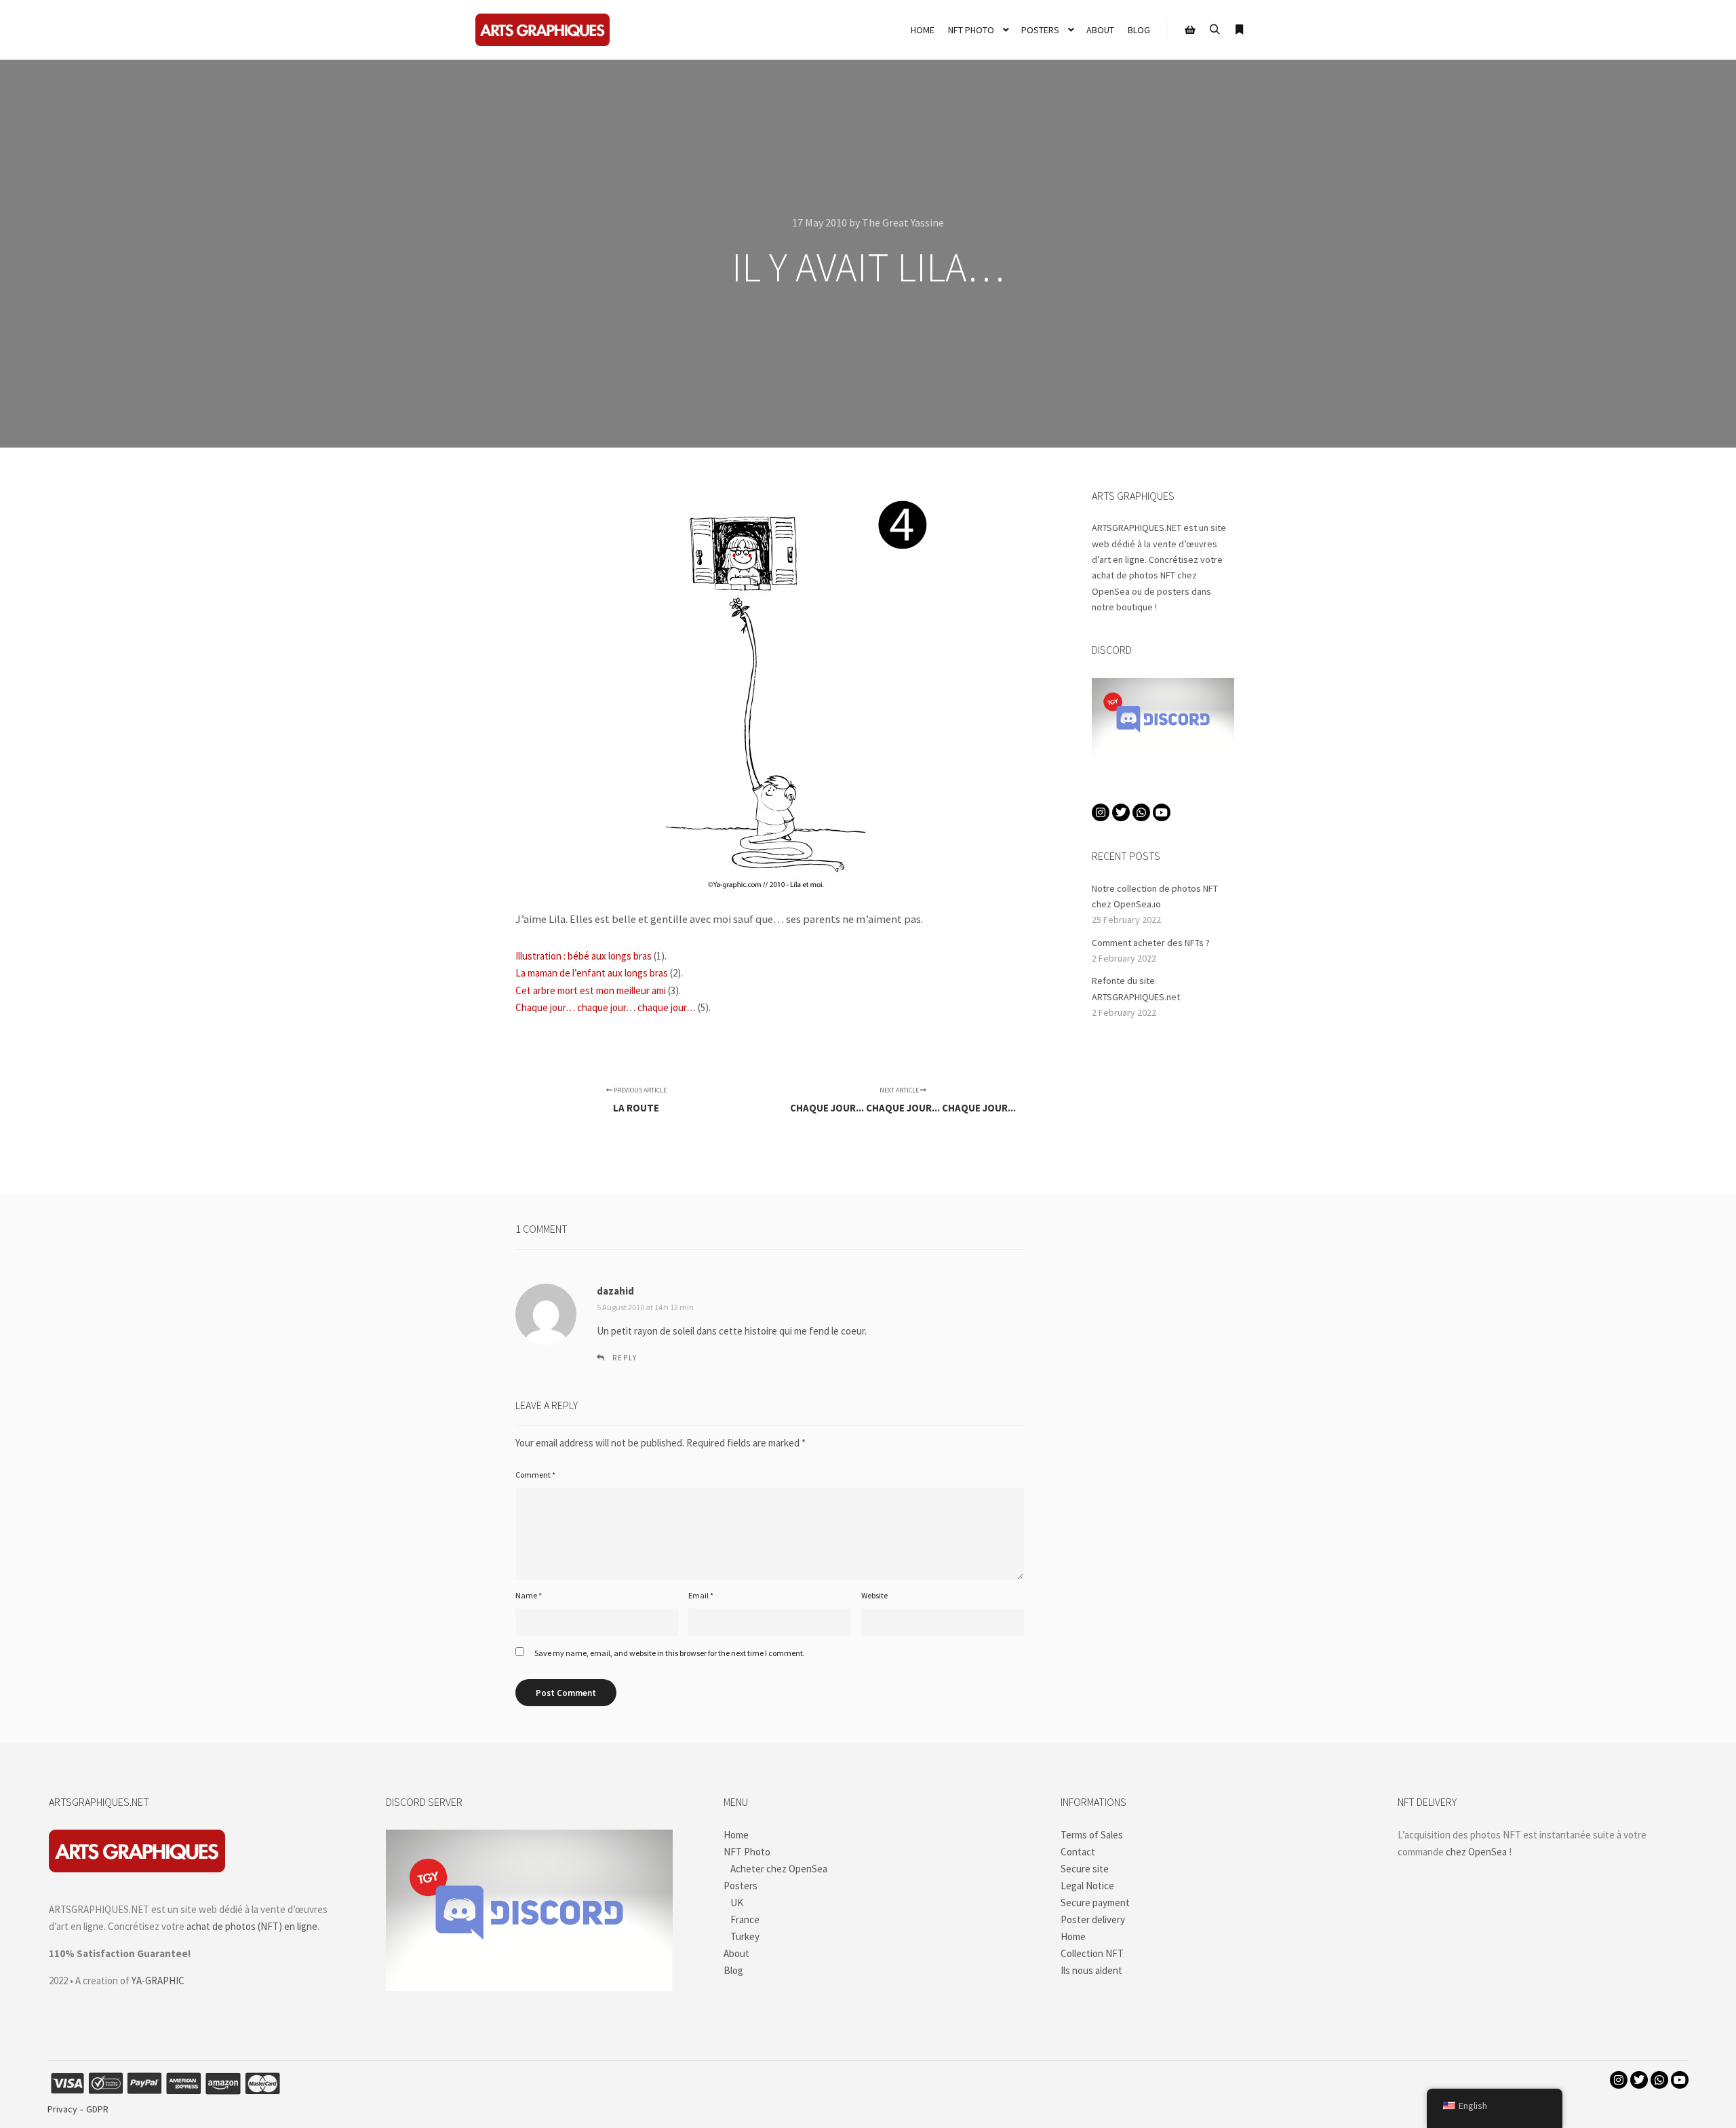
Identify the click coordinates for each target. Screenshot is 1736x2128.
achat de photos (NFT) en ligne (252, 1926)
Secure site (1085, 1869)
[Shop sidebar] (1190, 30)
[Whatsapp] (1141, 812)
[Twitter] (1121, 812)
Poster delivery (1093, 1919)
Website (874, 1595)
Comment (535, 1475)
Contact (1078, 1852)
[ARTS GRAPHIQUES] (542, 30)
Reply (625, 1358)
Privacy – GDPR (78, 2109)
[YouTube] (1162, 812)
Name (529, 1595)
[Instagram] (1101, 812)
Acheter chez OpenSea (779, 1869)
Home (736, 1835)
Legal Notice (1087, 1886)
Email (701, 1595)
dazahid (615, 1291)
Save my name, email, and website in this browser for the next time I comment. (670, 1653)
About (736, 1953)
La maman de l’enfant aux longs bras (592, 973)
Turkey (745, 1936)
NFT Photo (747, 1852)
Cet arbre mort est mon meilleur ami (591, 990)
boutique (1135, 607)
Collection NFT (1092, 1953)
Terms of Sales (1092, 1835)
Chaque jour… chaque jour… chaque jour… (606, 1007)
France (745, 1919)
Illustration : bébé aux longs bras (584, 956)
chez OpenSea (1476, 1852)
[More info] (1239, 30)
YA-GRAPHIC (158, 1981)
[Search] (1215, 30)
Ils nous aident (1091, 1970)
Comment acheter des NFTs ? (1151, 943)
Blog (733, 1970)
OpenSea (1111, 591)
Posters (741, 1886)
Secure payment (1095, 1903)
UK (737, 1903)
